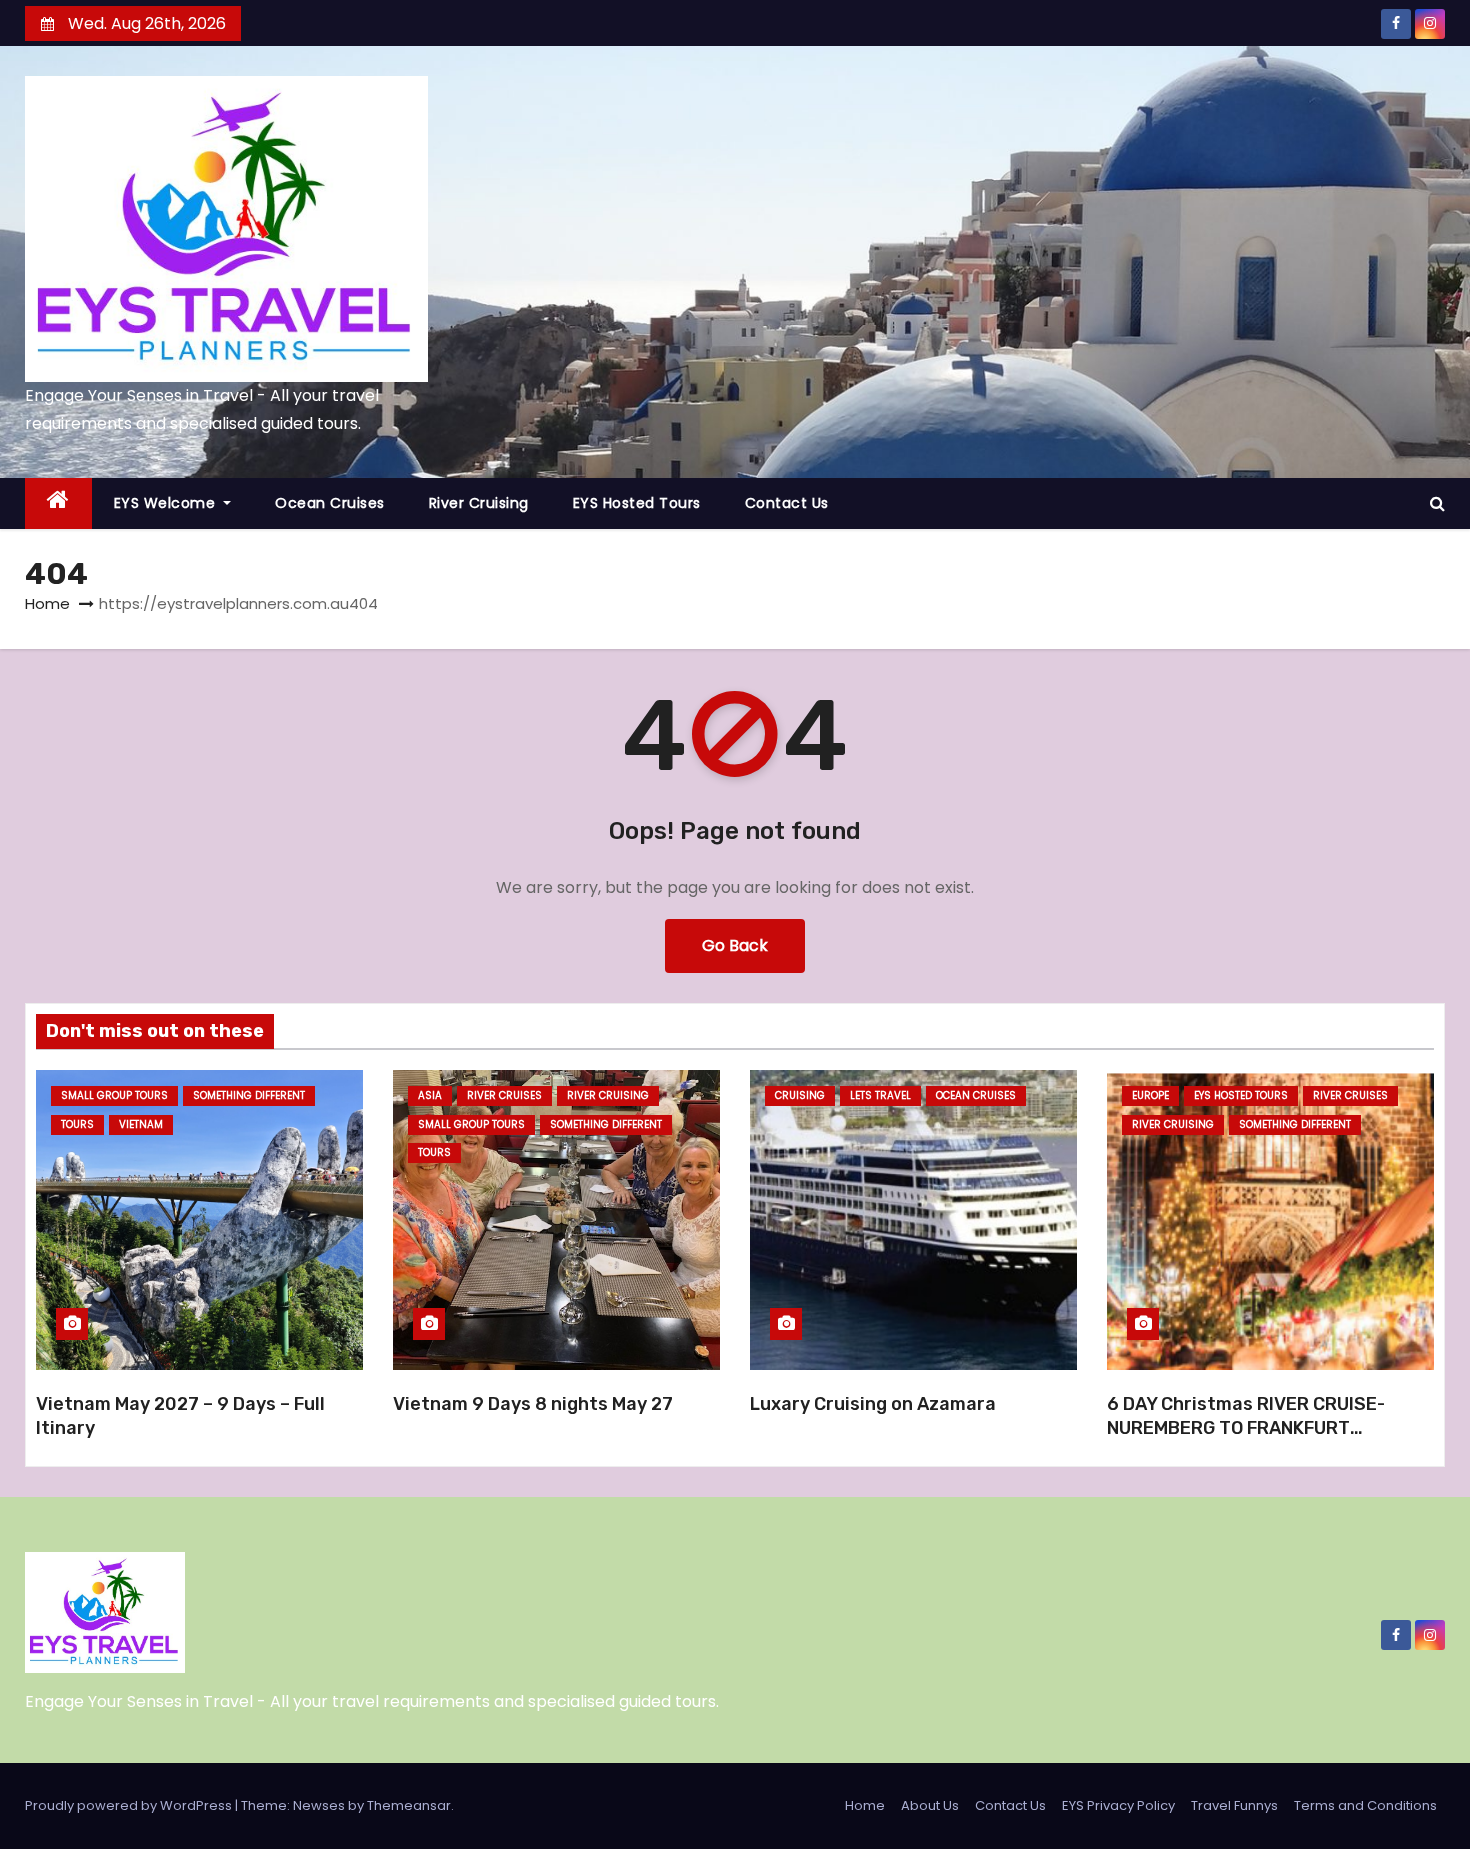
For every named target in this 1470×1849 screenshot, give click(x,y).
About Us (930, 1805)
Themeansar (409, 1805)
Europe (1150, 1095)
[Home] (58, 503)
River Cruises (504, 1095)
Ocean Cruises (330, 503)
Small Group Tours (114, 1095)
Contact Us (787, 503)
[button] (1437, 503)
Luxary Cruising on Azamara (873, 1404)
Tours (77, 1124)
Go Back (735, 945)
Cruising (800, 1095)
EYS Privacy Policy (1118, 1805)
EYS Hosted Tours (637, 503)
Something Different (249, 1095)
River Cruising (479, 503)
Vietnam (141, 1124)
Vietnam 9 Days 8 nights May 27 (533, 1404)
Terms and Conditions (1365, 1805)
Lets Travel (880, 1095)
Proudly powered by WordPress (130, 1805)
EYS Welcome (167, 503)
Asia (430, 1095)
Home (47, 603)
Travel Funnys (1234, 1805)
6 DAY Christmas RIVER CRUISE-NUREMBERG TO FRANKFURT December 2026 (1246, 1428)
